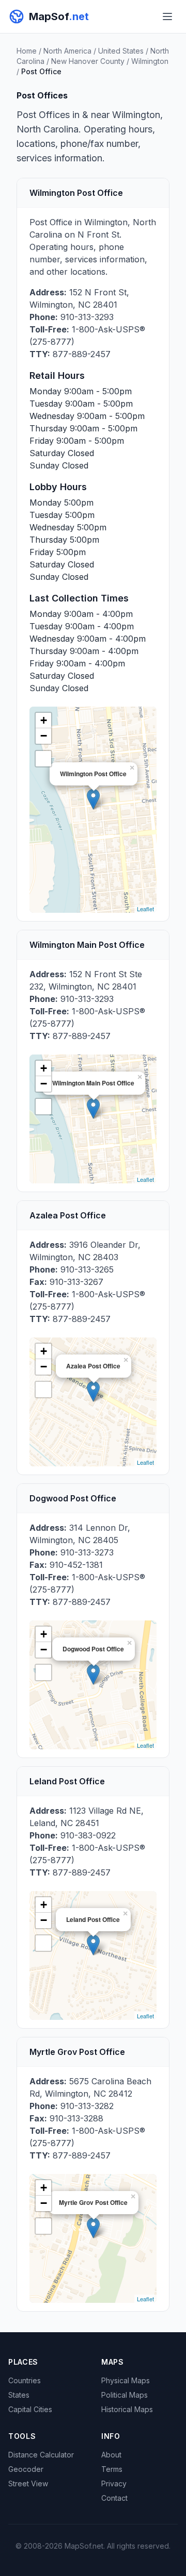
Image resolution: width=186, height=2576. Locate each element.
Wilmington (150, 61)
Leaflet (145, 909)
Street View (28, 2483)
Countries (25, 2380)
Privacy (114, 2483)
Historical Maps (127, 2409)
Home (27, 51)
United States (121, 51)
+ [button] (44, 720)
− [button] (44, 736)
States (19, 2395)
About (111, 2455)
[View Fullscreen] (43, 759)
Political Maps (125, 2395)
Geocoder (26, 2469)
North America (67, 51)
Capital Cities (30, 2409)
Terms (112, 2469)
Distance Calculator (41, 2455)
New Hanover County (88, 61)
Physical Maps (126, 2380)
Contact (114, 2498)
